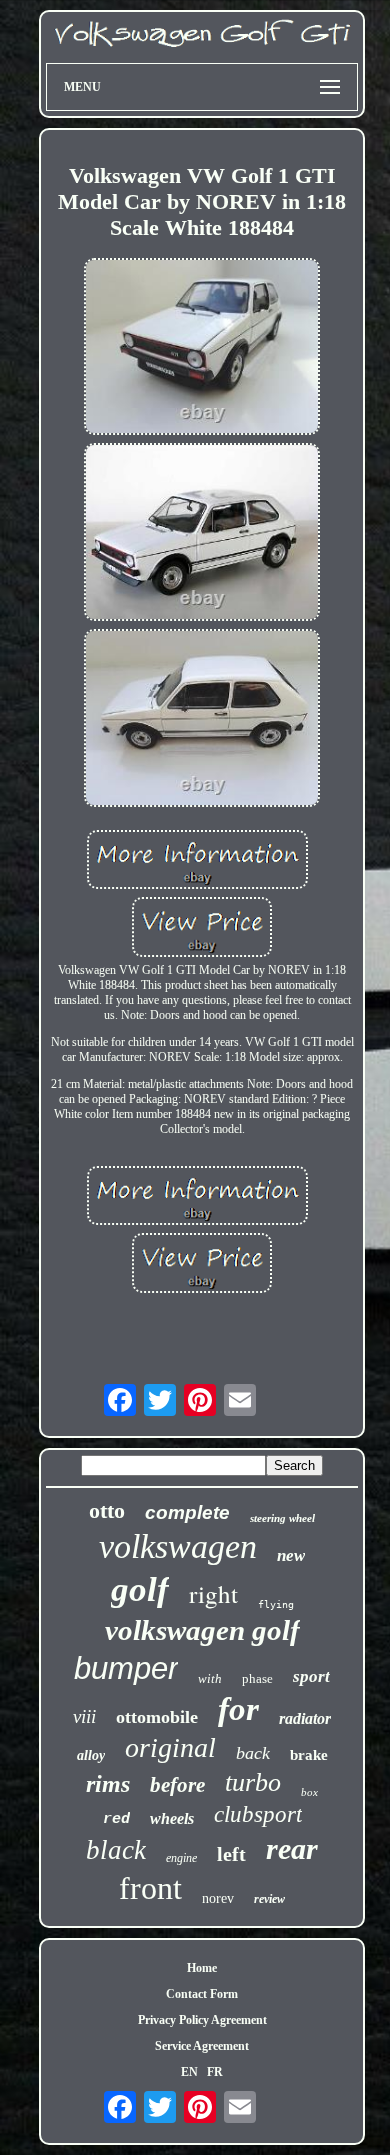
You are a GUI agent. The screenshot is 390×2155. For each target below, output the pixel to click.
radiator (305, 1718)
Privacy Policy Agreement (202, 2020)
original (170, 1747)
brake (309, 1755)
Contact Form (202, 1994)
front (150, 1888)
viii (84, 1716)
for (238, 1709)
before (177, 1785)
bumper (126, 1668)
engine (181, 1858)
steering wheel (282, 1518)
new (291, 1555)
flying (276, 1604)
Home (202, 1968)
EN (189, 2072)
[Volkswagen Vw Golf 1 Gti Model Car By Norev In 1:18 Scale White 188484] (202, 349)
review (269, 1899)
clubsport (258, 1814)
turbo (253, 1782)
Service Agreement (202, 2046)
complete (187, 1512)
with (210, 1678)
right (213, 1593)
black (116, 1850)
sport (311, 1676)
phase (257, 1678)
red (116, 1819)
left (231, 1854)
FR (215, 2072)
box (309, 1792)
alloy (91, 1755)
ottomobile (157, 1717)
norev (218, 1898)
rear (292, 1848)
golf (140, 1589)
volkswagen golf (202, 1630)
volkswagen (178, 1546)
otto (107, 1510)
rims (108, 1784)
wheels (172, 1818)
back (253, 1753)
